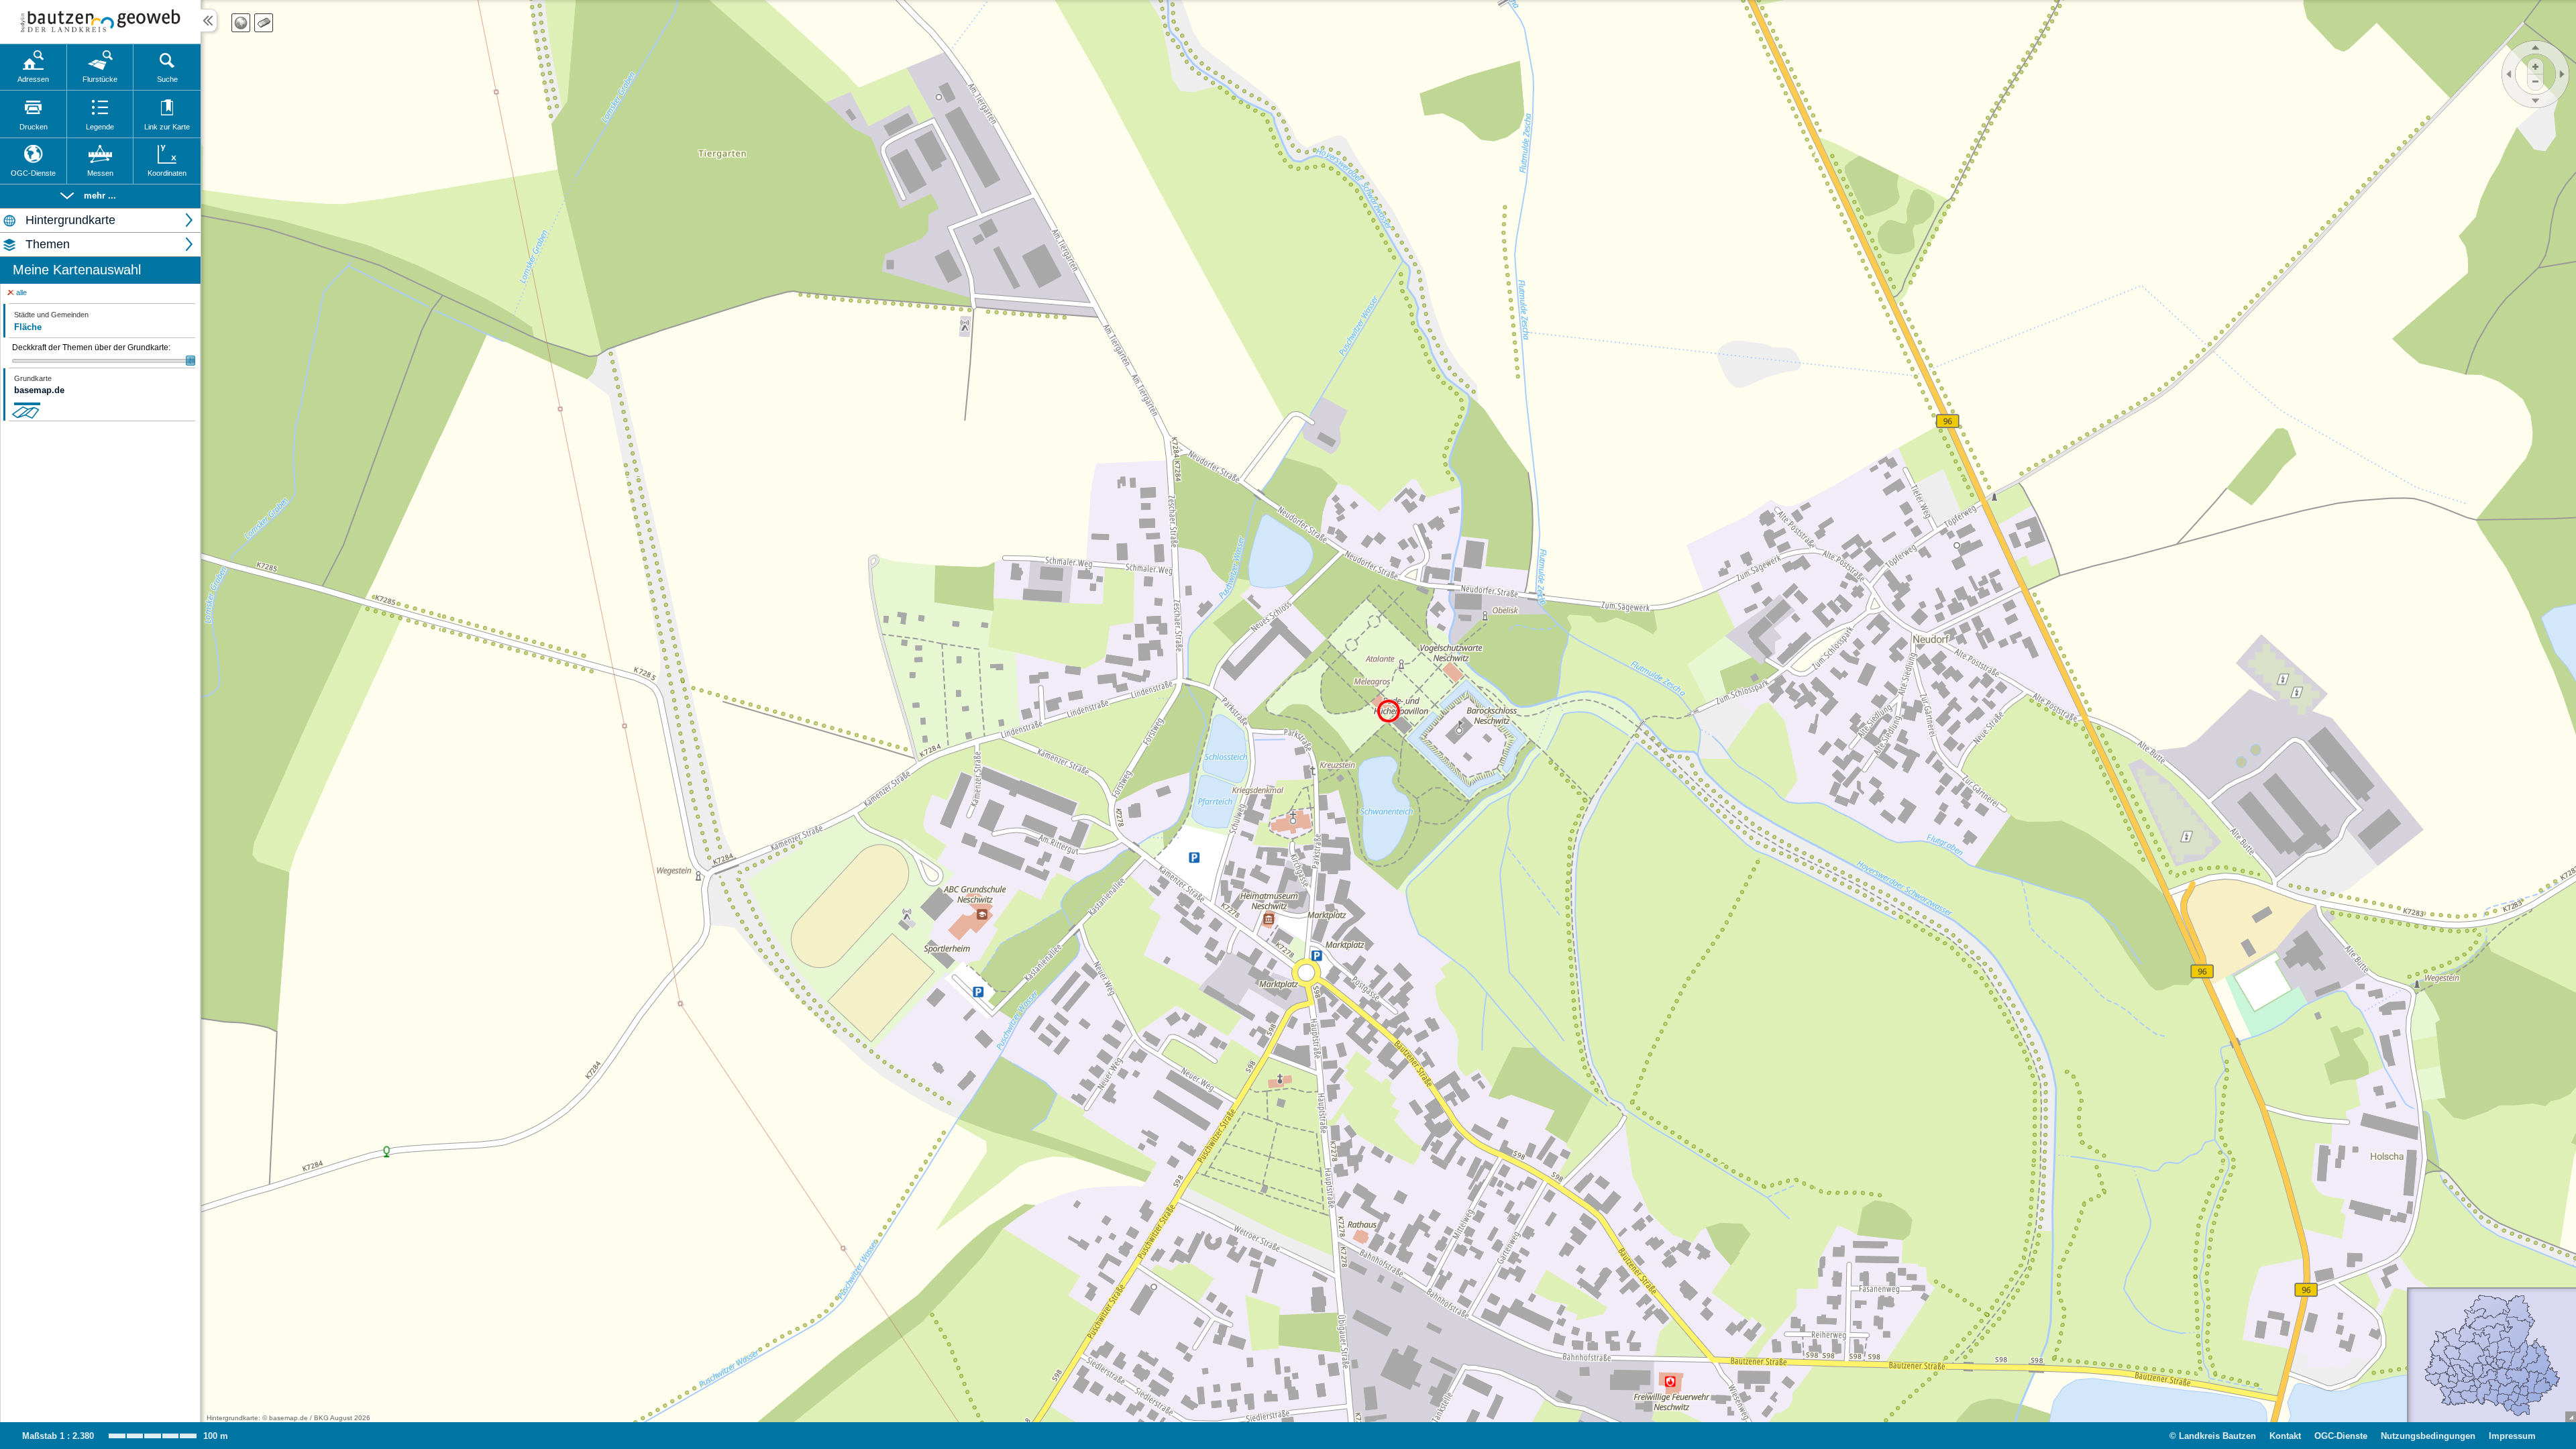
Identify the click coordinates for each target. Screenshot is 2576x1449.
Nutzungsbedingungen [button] (2428, 1436)
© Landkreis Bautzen (2213, 1436)
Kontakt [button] (2285, 1436)
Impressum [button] (2512, 1436)
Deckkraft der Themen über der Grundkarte (91, 347)
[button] (100, 196)
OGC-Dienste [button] (2341, 1436)
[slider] (104, 361)
